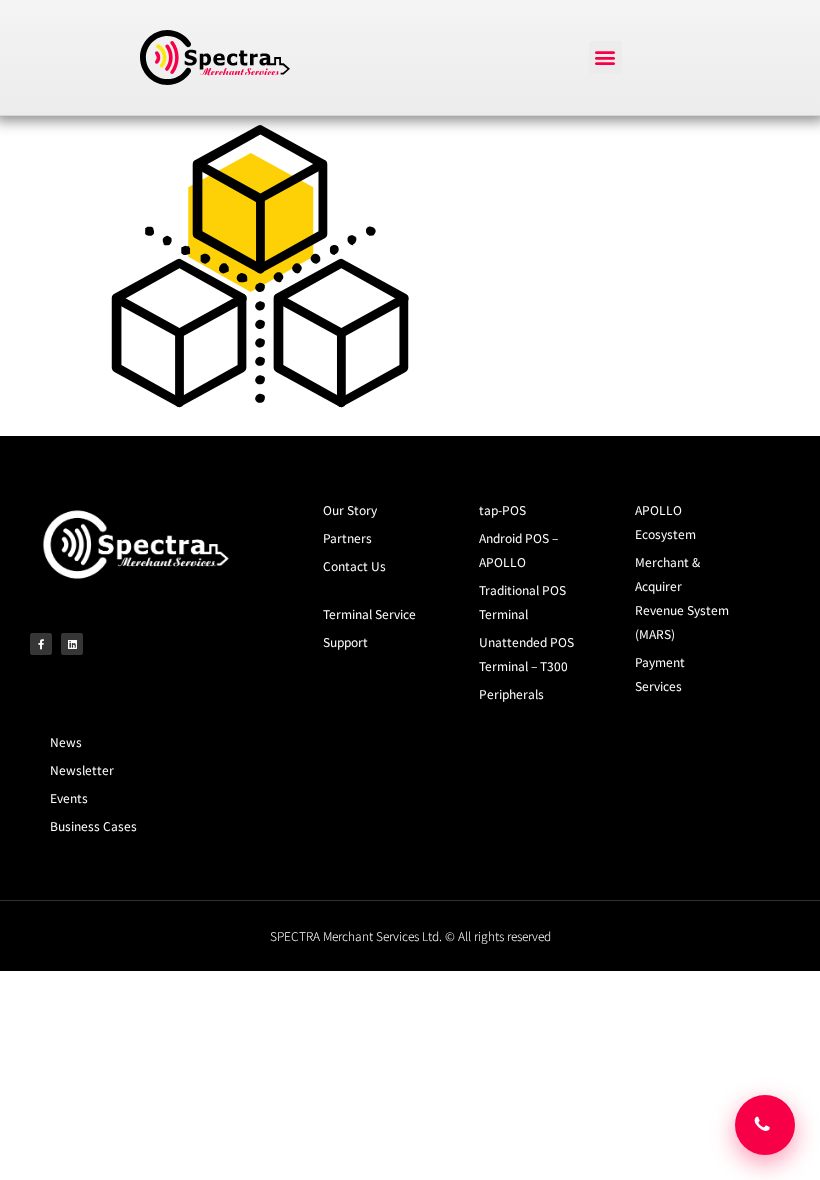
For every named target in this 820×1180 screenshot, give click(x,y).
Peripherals (511, 693)
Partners (347, 537)
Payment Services (660, 673)
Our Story (350, 509)
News (66, 741)
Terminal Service (369, 613)
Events (69, 797)
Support (345, 641)
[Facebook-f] (41, 644)
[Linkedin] (72, 644)
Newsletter (82, 769)
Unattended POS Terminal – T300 (526, 653)
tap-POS (502, 509)
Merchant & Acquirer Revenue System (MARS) (682, 597)
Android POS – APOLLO (518, 549)
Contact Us (354, 565)
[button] (605, 57)
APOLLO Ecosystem (665, 521)
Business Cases (93, 825)
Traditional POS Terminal (522, 601)
